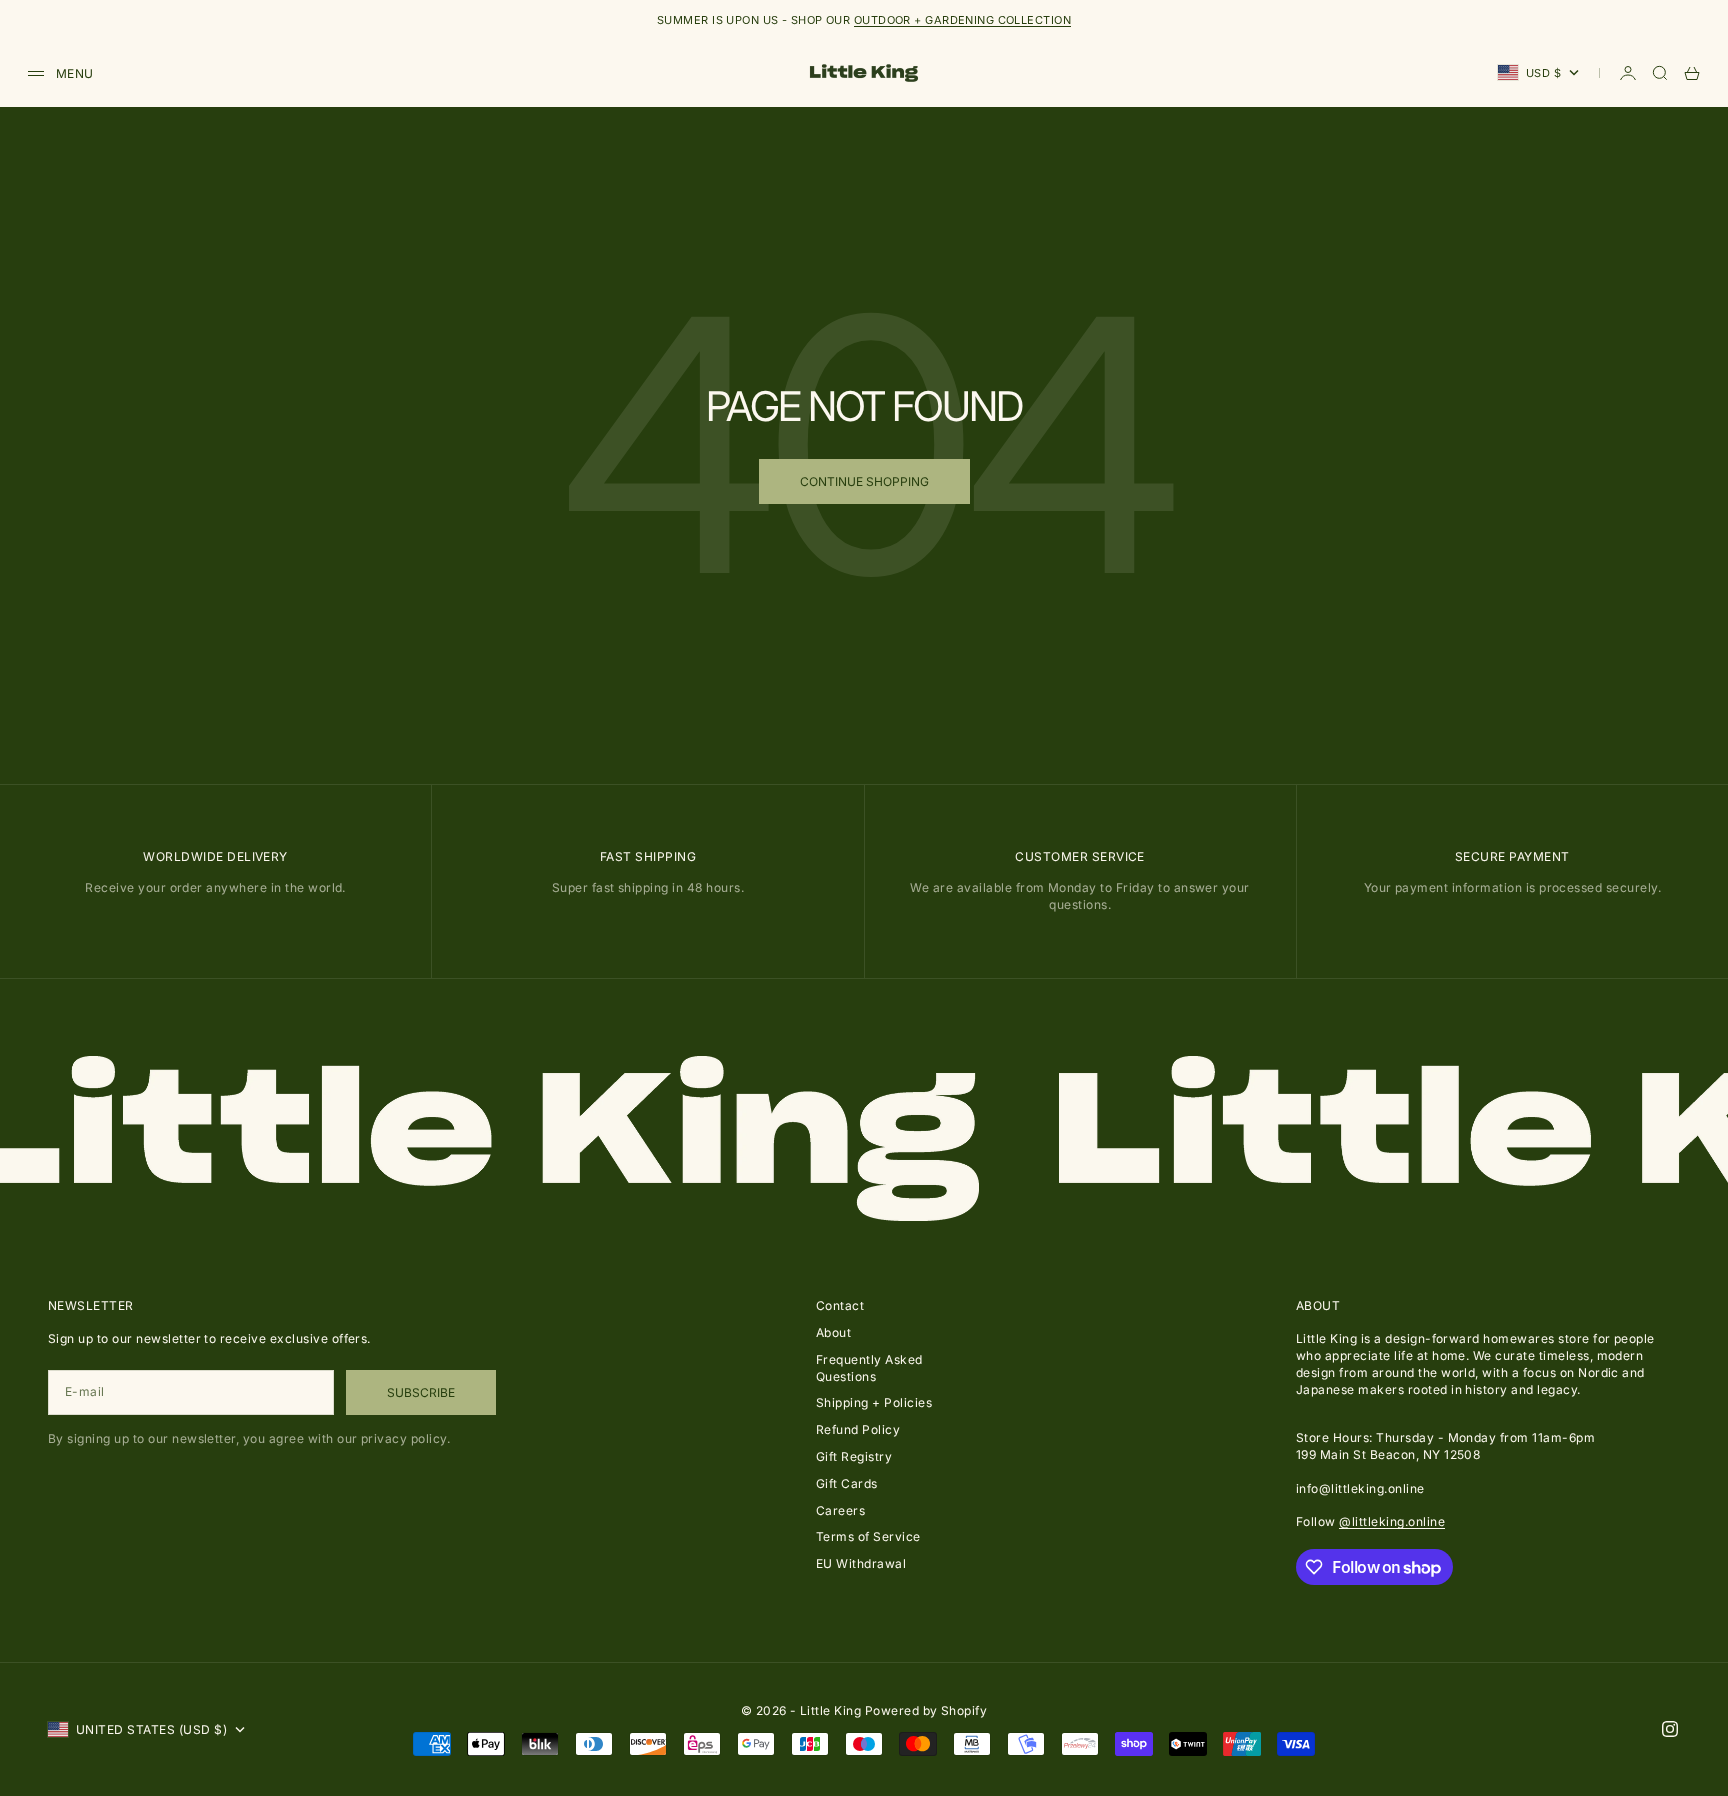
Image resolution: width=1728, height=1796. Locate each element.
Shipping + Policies (874, 1402)
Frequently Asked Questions (869, 1368)
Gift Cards (847, 1483)
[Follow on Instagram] (1670, 1729)
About (833, 1332)
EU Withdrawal (861, 1563)
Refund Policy (858, 1429)
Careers (840, 1510)
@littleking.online (1392, 1521)
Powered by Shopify (926, 1710)
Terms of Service (868, 1536)
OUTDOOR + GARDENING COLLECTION (962, 20)
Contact (840, 1305)
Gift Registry (854, 1456)
